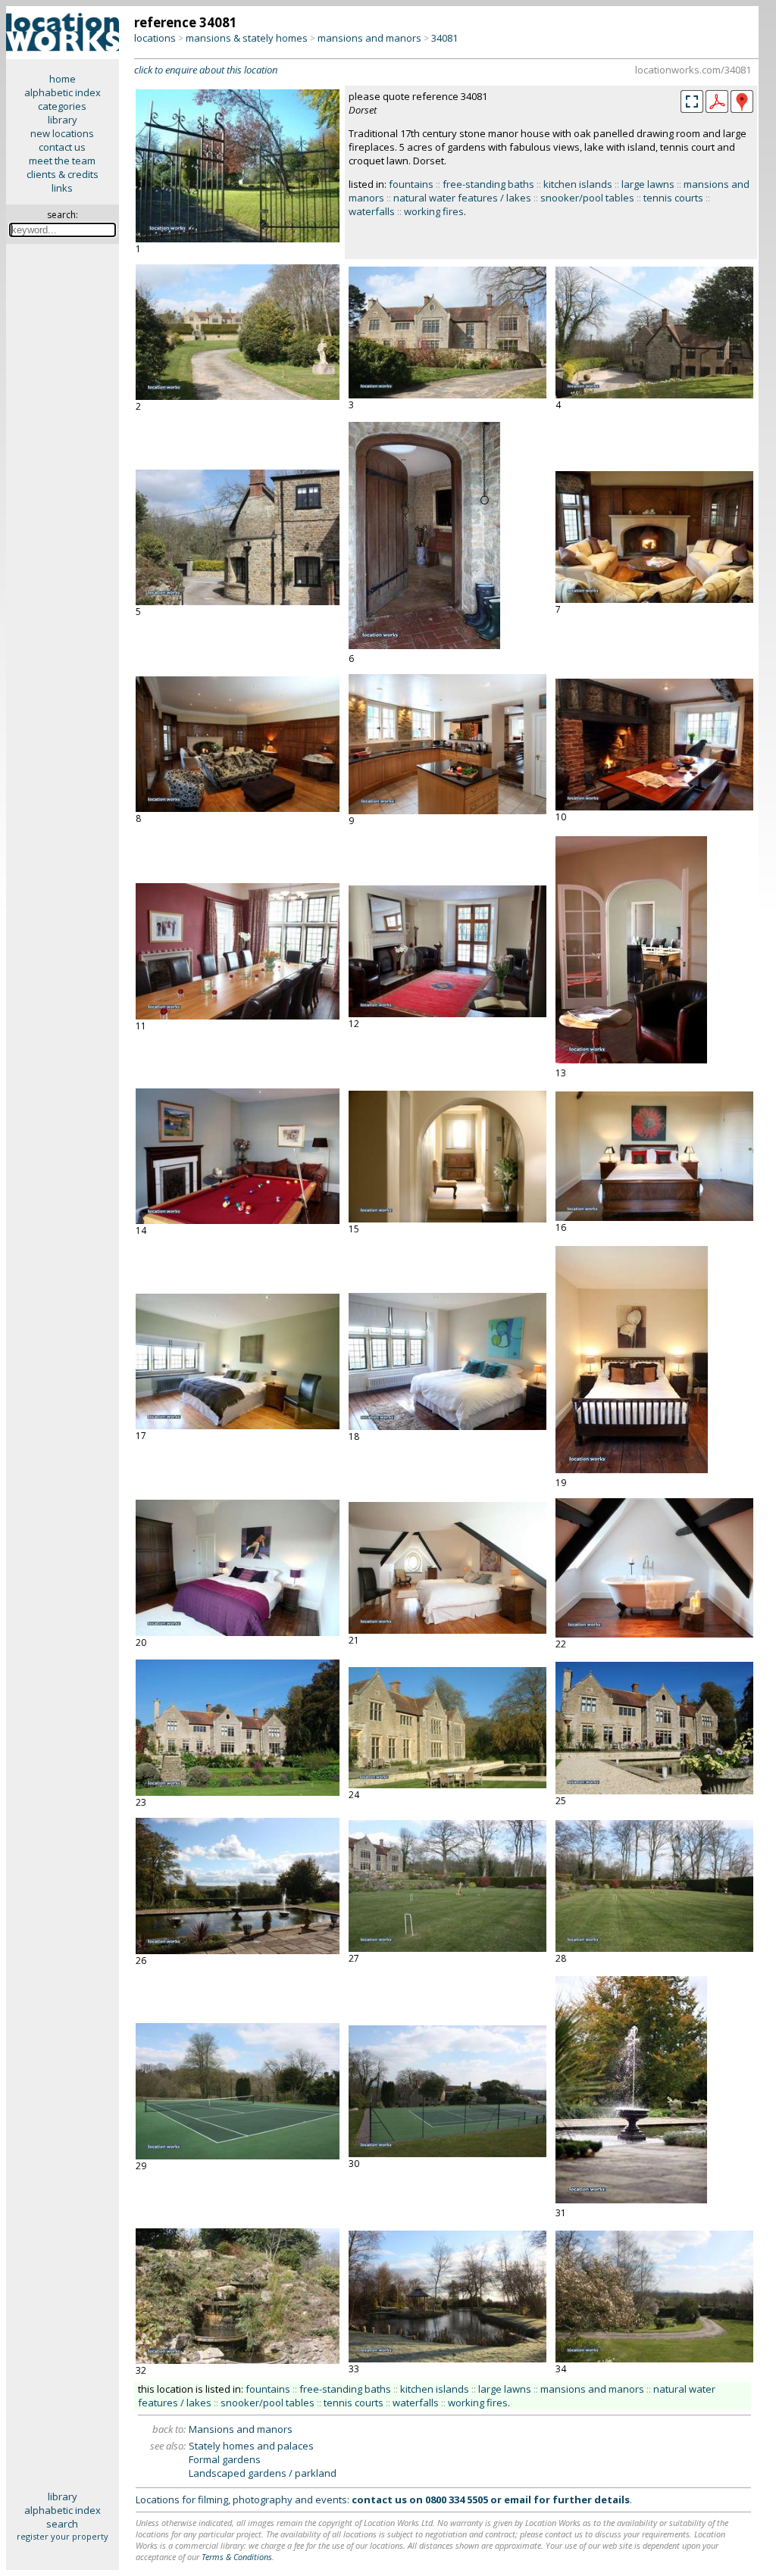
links (62, 188)
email (518, 2500)
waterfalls (372, 211)
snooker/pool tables (587, 198)
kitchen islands (578, 184)
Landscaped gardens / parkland (263, 2473)
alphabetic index (63, 92)
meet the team (62, 161)
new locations (62, 133)
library (63, 120)
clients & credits (63, 174)
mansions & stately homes (247, 38)
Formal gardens (225, 2459)
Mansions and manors (241, 2429)
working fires (434, 211)
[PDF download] (717, 109)
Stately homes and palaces (251, 2446)
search (62, 2524)
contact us (62, 147)
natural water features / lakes (462, 198)
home (63, 79)
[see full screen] (692, 101)
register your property (63, 2536)
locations (155, 38)
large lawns (648, 184)
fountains (411, 184)
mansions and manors (369, 38)
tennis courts (673, 198)
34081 (444, 38)
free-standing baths (488, 184)
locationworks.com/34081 (693, 70)
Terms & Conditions (237, 2557)
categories (62, 106)
